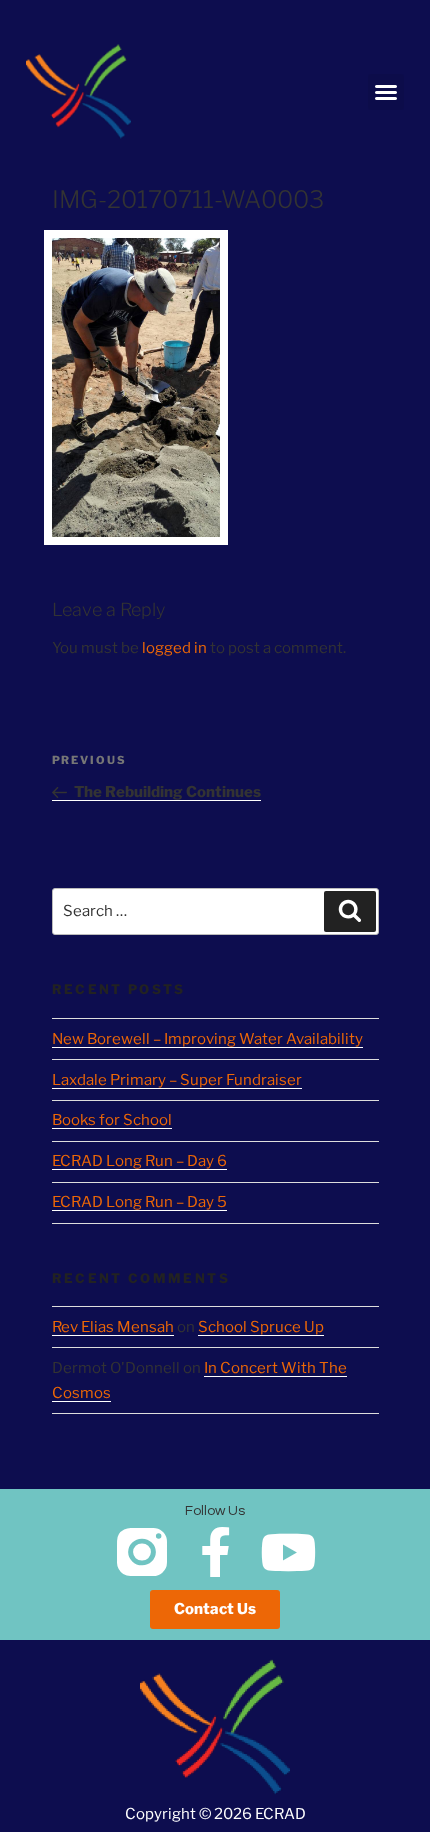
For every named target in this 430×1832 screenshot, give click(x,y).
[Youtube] (288, 1552)
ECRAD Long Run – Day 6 (139, 1161)
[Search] (350, 912)
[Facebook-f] (215, 1552)
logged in (174, 648)
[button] (386, 92)
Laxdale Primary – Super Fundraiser (177, 1080)
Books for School (112, 1120)
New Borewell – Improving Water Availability (207, 1039)
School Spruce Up (261, 1327)
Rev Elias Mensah (113, 1327)
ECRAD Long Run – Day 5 (139, 1202)
